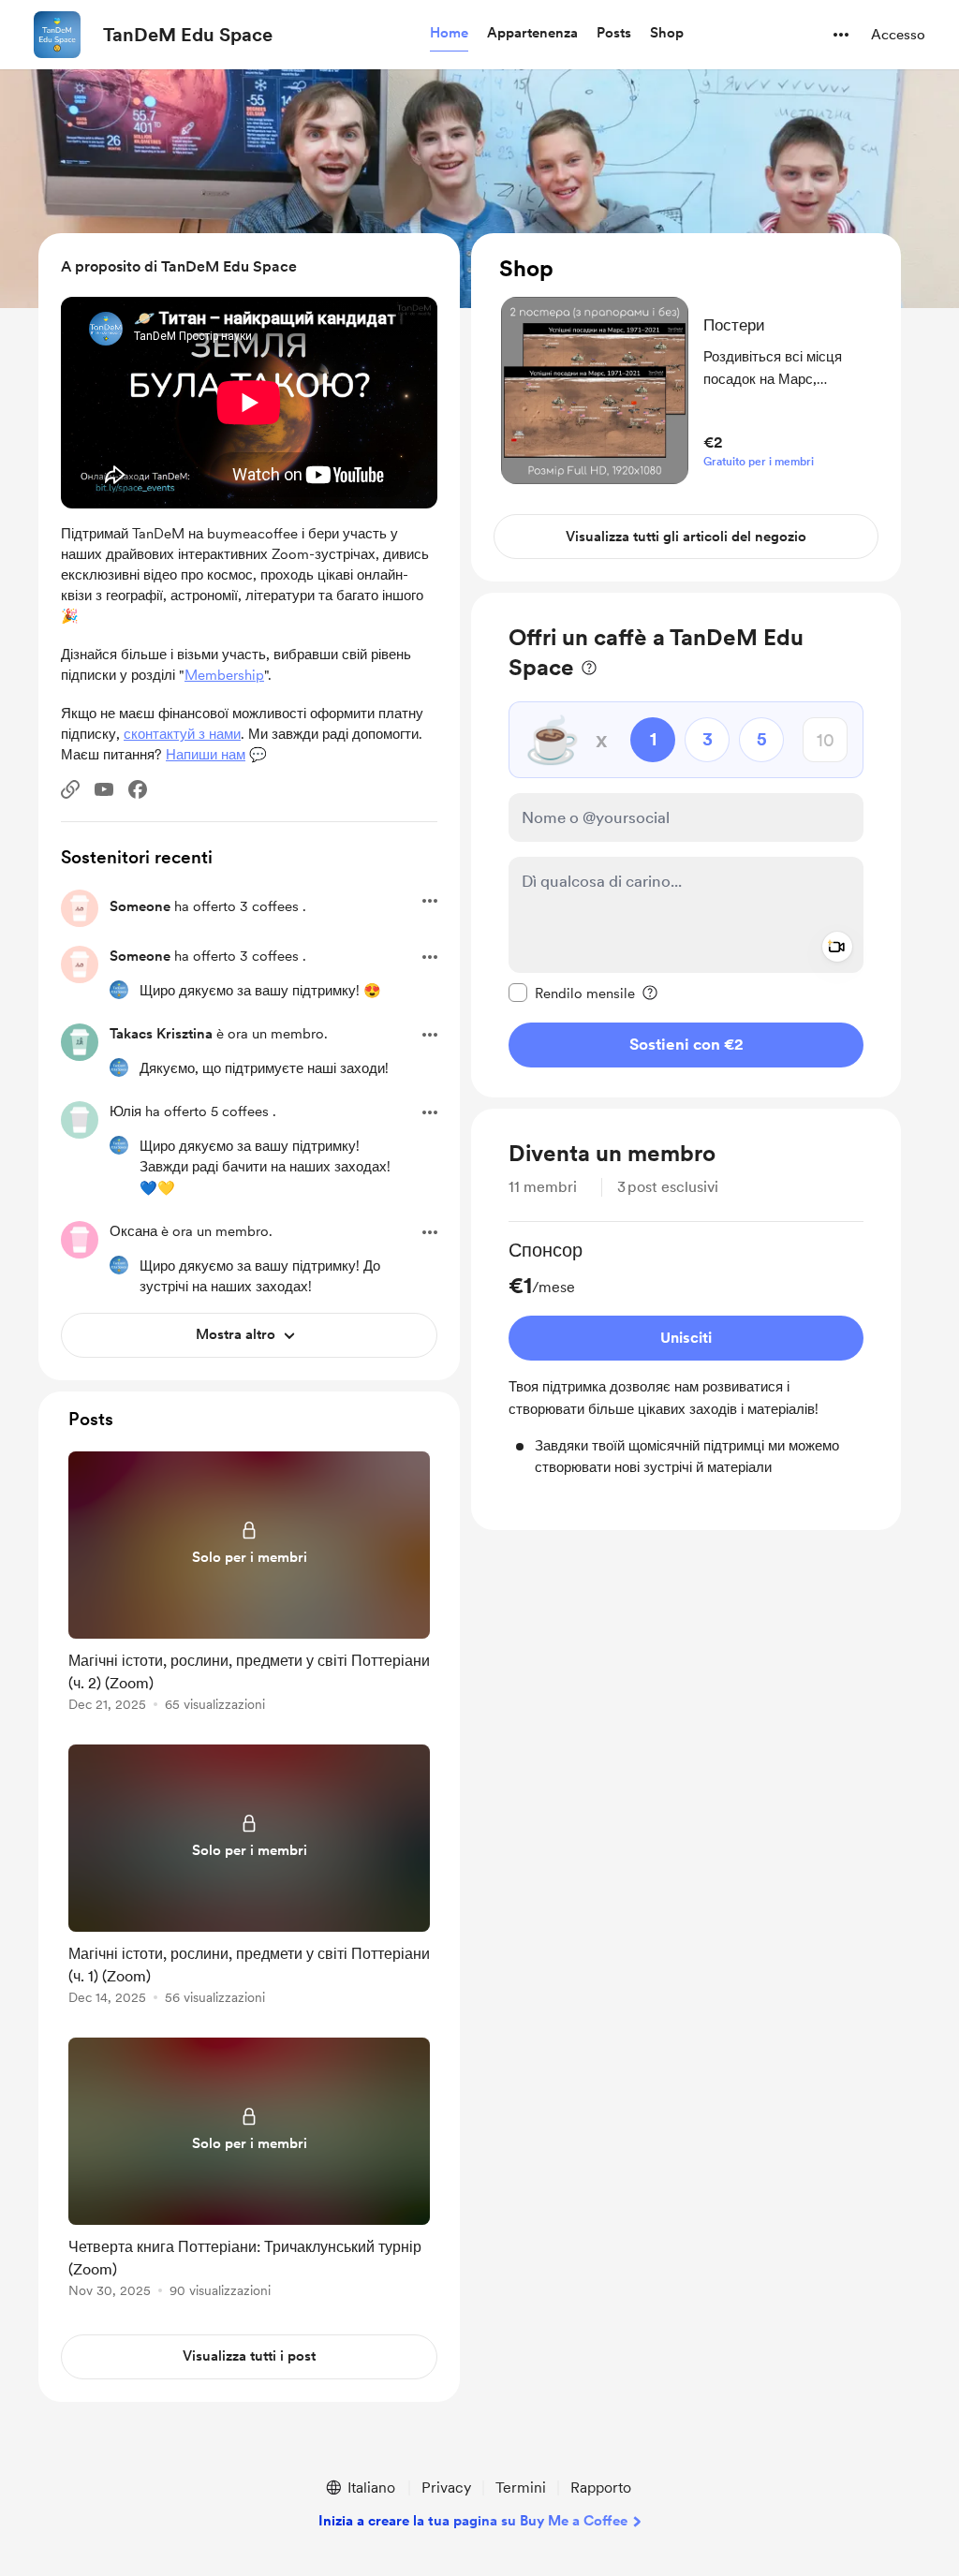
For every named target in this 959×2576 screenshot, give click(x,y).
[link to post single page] (249, 1585)
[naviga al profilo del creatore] (57, 35)
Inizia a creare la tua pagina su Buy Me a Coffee (473, 2521)
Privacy (446, 2488)
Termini (521, 2488)
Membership (224, 675)
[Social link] (70, 789)
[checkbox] (572, 993)
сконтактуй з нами (182, 734)
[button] (449, 34)
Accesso (898, 35)
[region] (686, 407)
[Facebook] (138, 789)
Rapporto (601, 2488)
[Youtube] (104, 789)
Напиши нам (206, 755)
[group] (686, 1357)
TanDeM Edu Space (188, 35)
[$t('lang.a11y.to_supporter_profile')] (119, 990)
